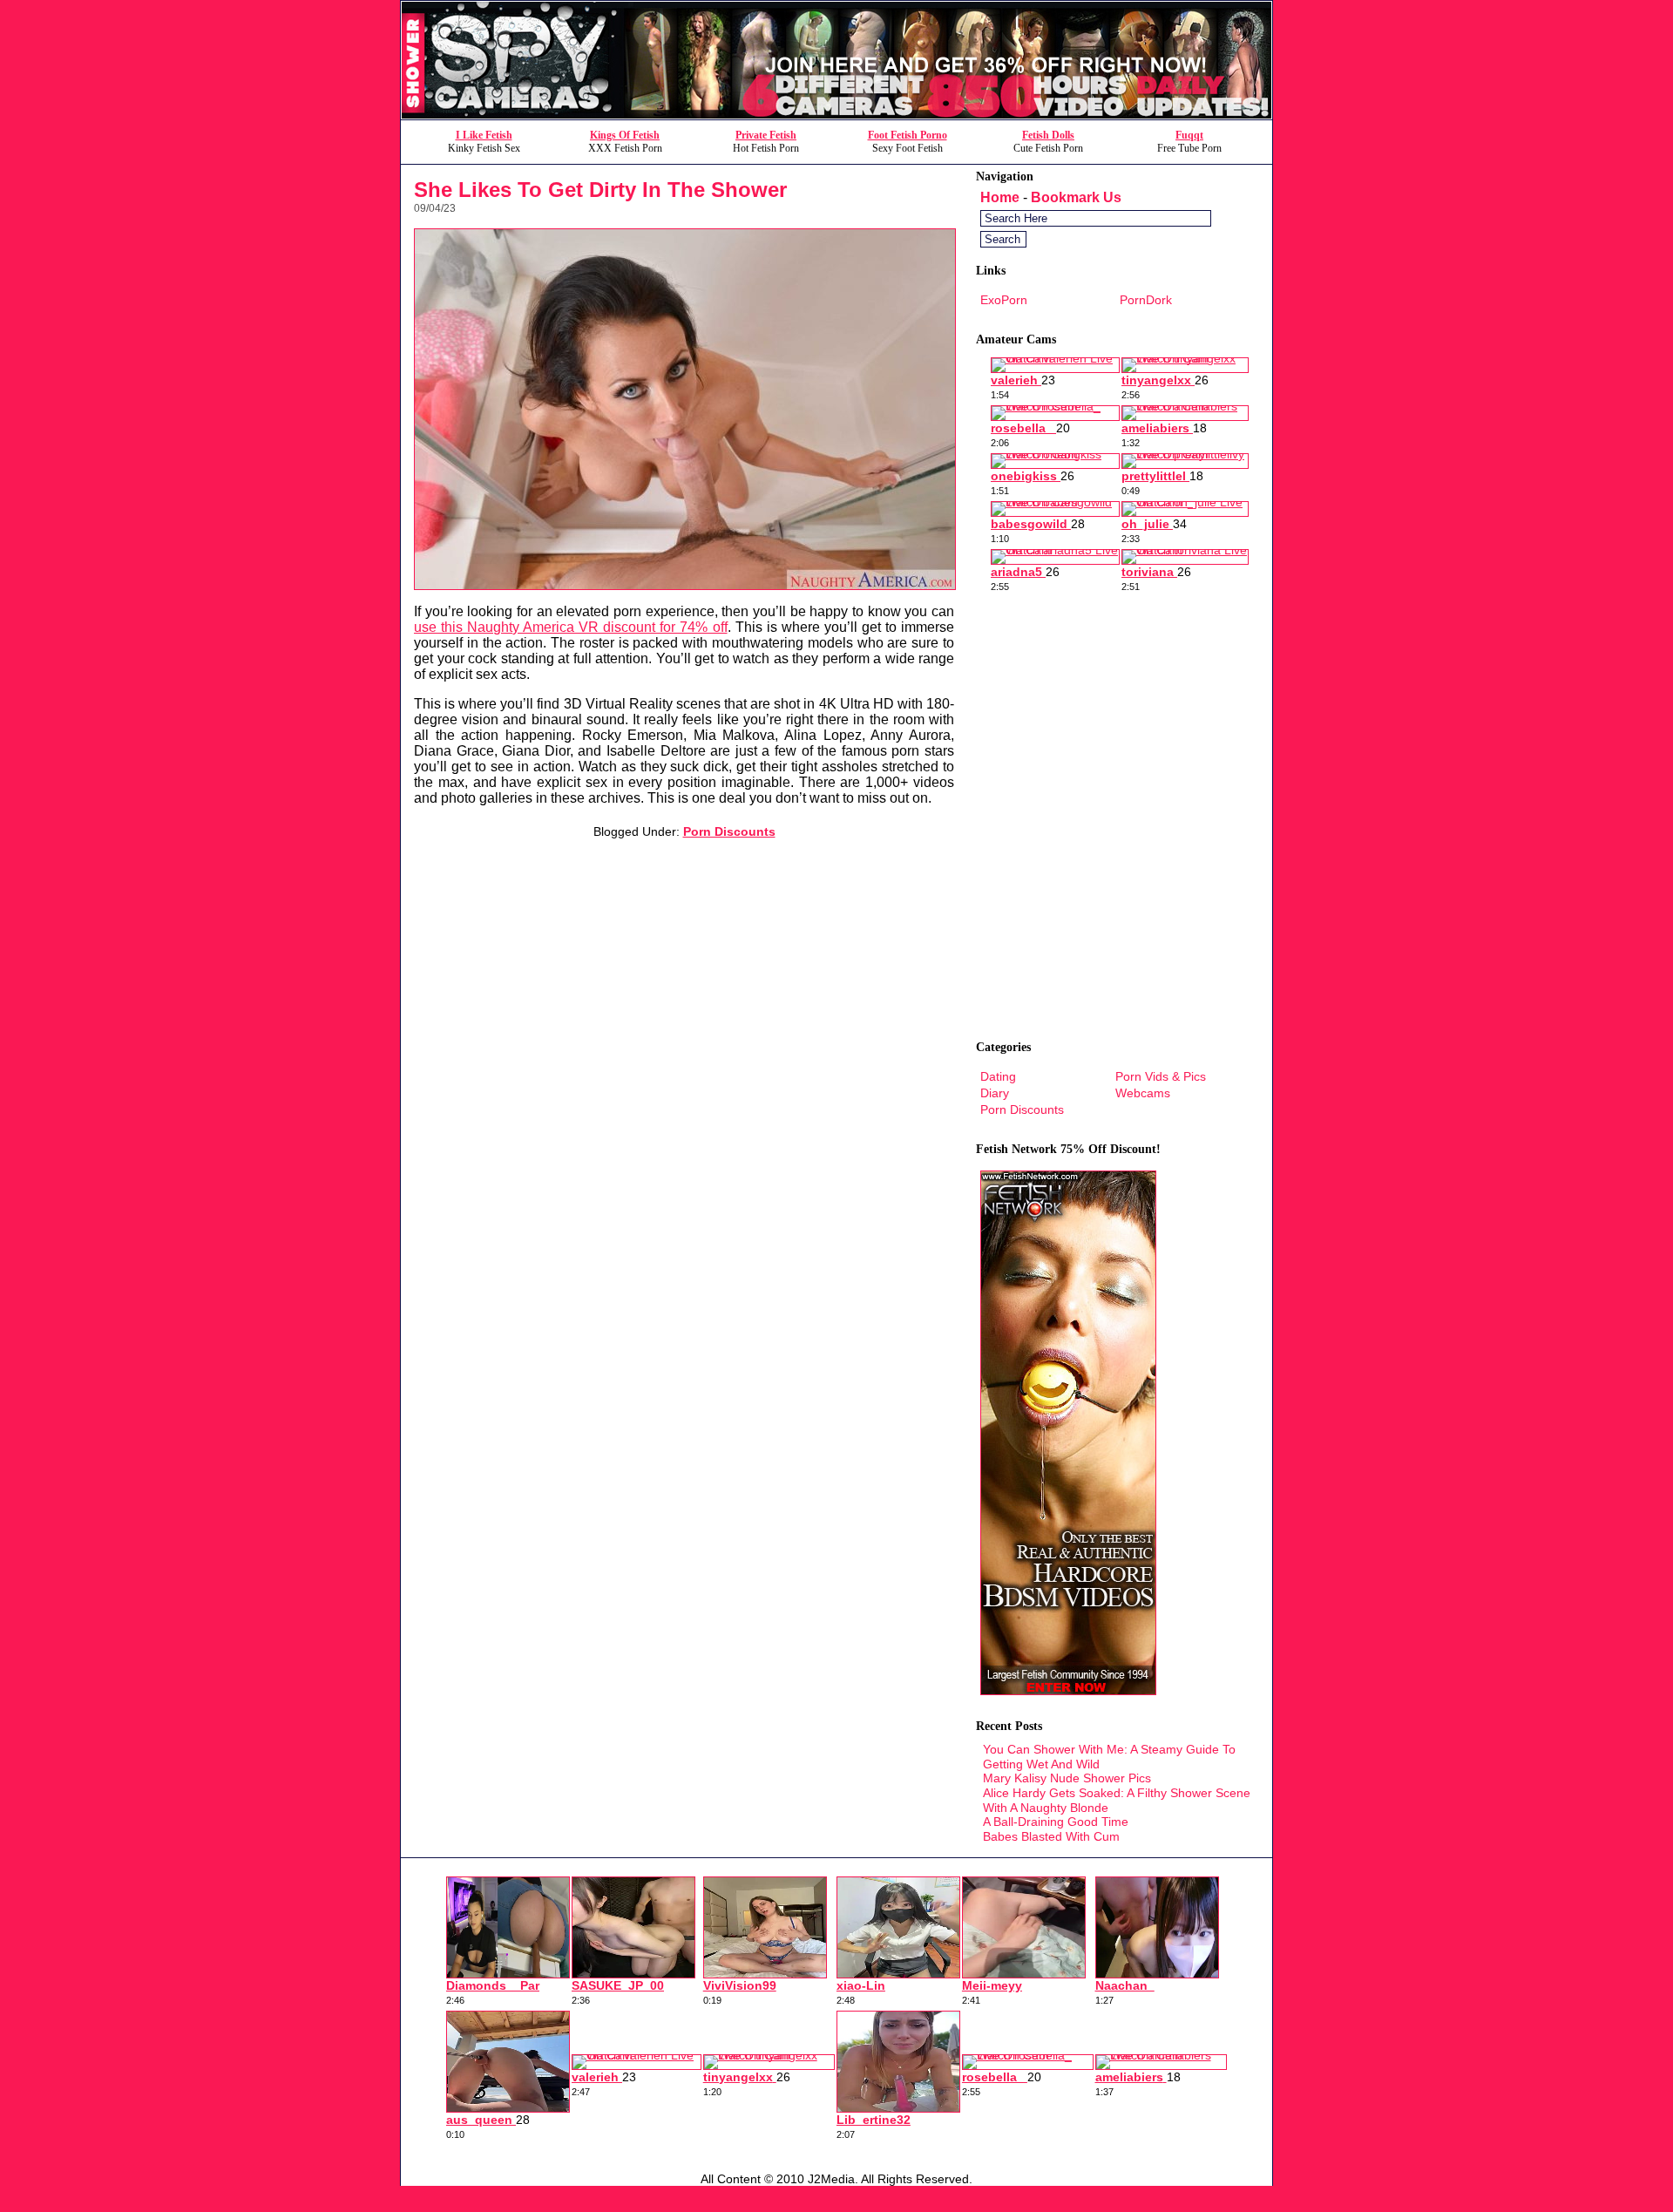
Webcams (1143, 1093)
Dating (998, 1076)
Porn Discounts (729, 831)
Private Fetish (766, 135)
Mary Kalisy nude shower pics (1067, 1778)
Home (1000, 197)
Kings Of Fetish (625, 135)
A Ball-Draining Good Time (1056, 1822)
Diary (995, 1093)
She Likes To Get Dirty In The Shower (600, 190)
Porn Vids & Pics (1161, 1076)
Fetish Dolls (1048, 135)
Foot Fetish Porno (908, 135)
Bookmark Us (1076, 197)
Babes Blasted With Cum (1051, 1836)
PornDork (1146, 300)
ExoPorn (1004, 300)
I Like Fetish (484, 135)
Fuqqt (1189, 135)
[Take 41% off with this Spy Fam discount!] (836, 115)
